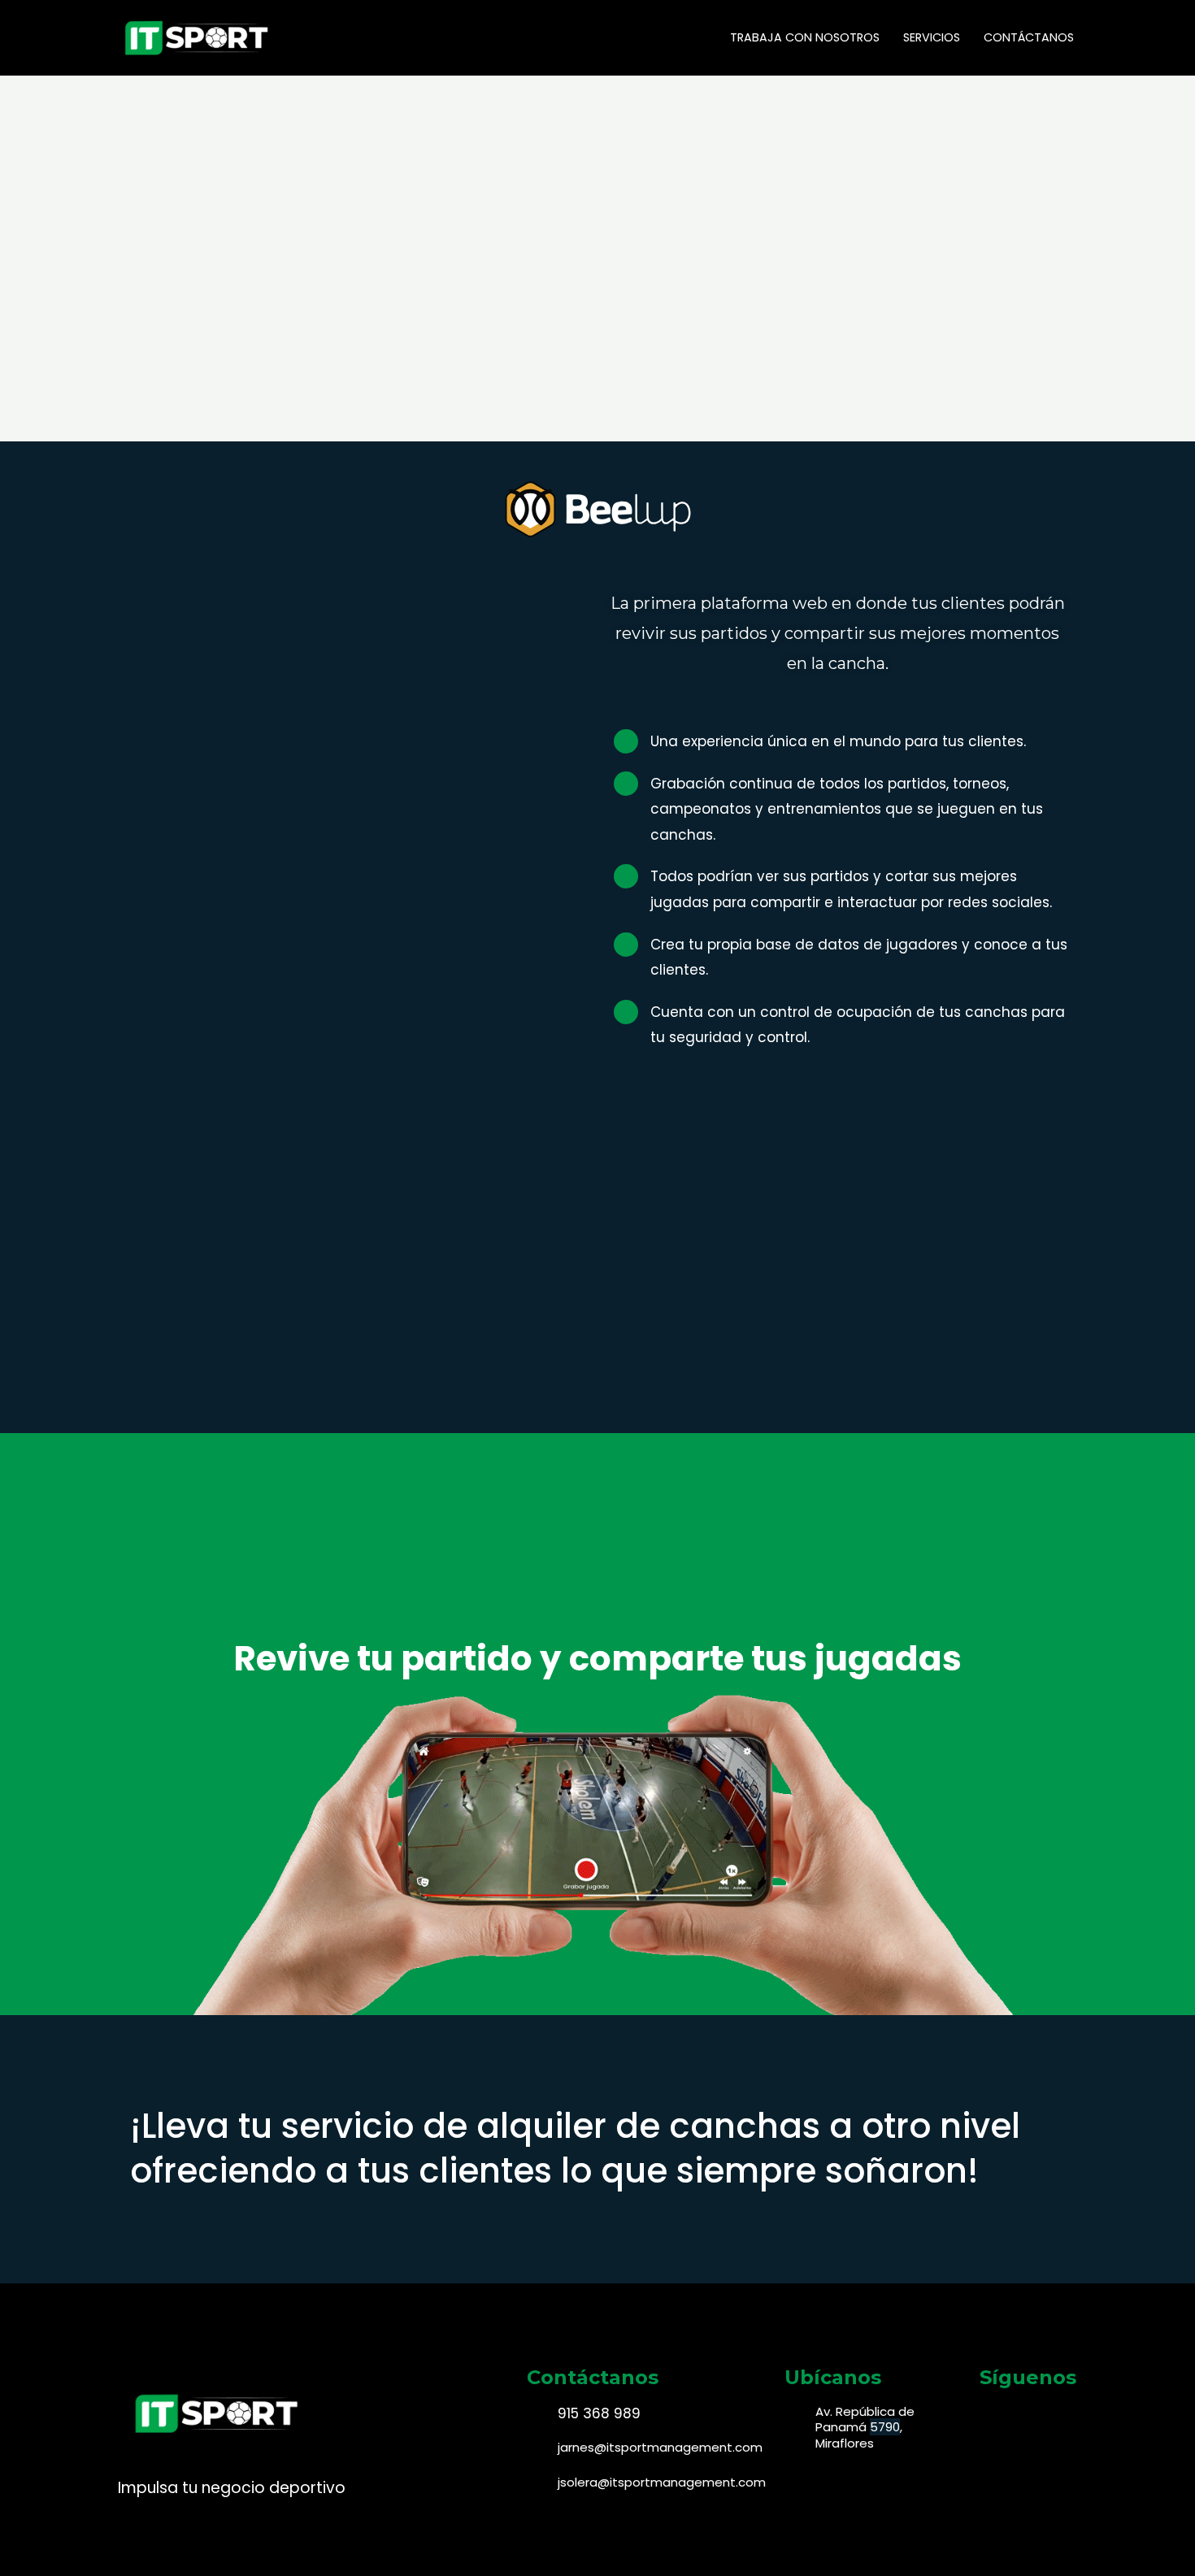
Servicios (932, 37)
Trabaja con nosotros (805, 37)
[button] (598, 1380)
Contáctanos (1029, 37)
